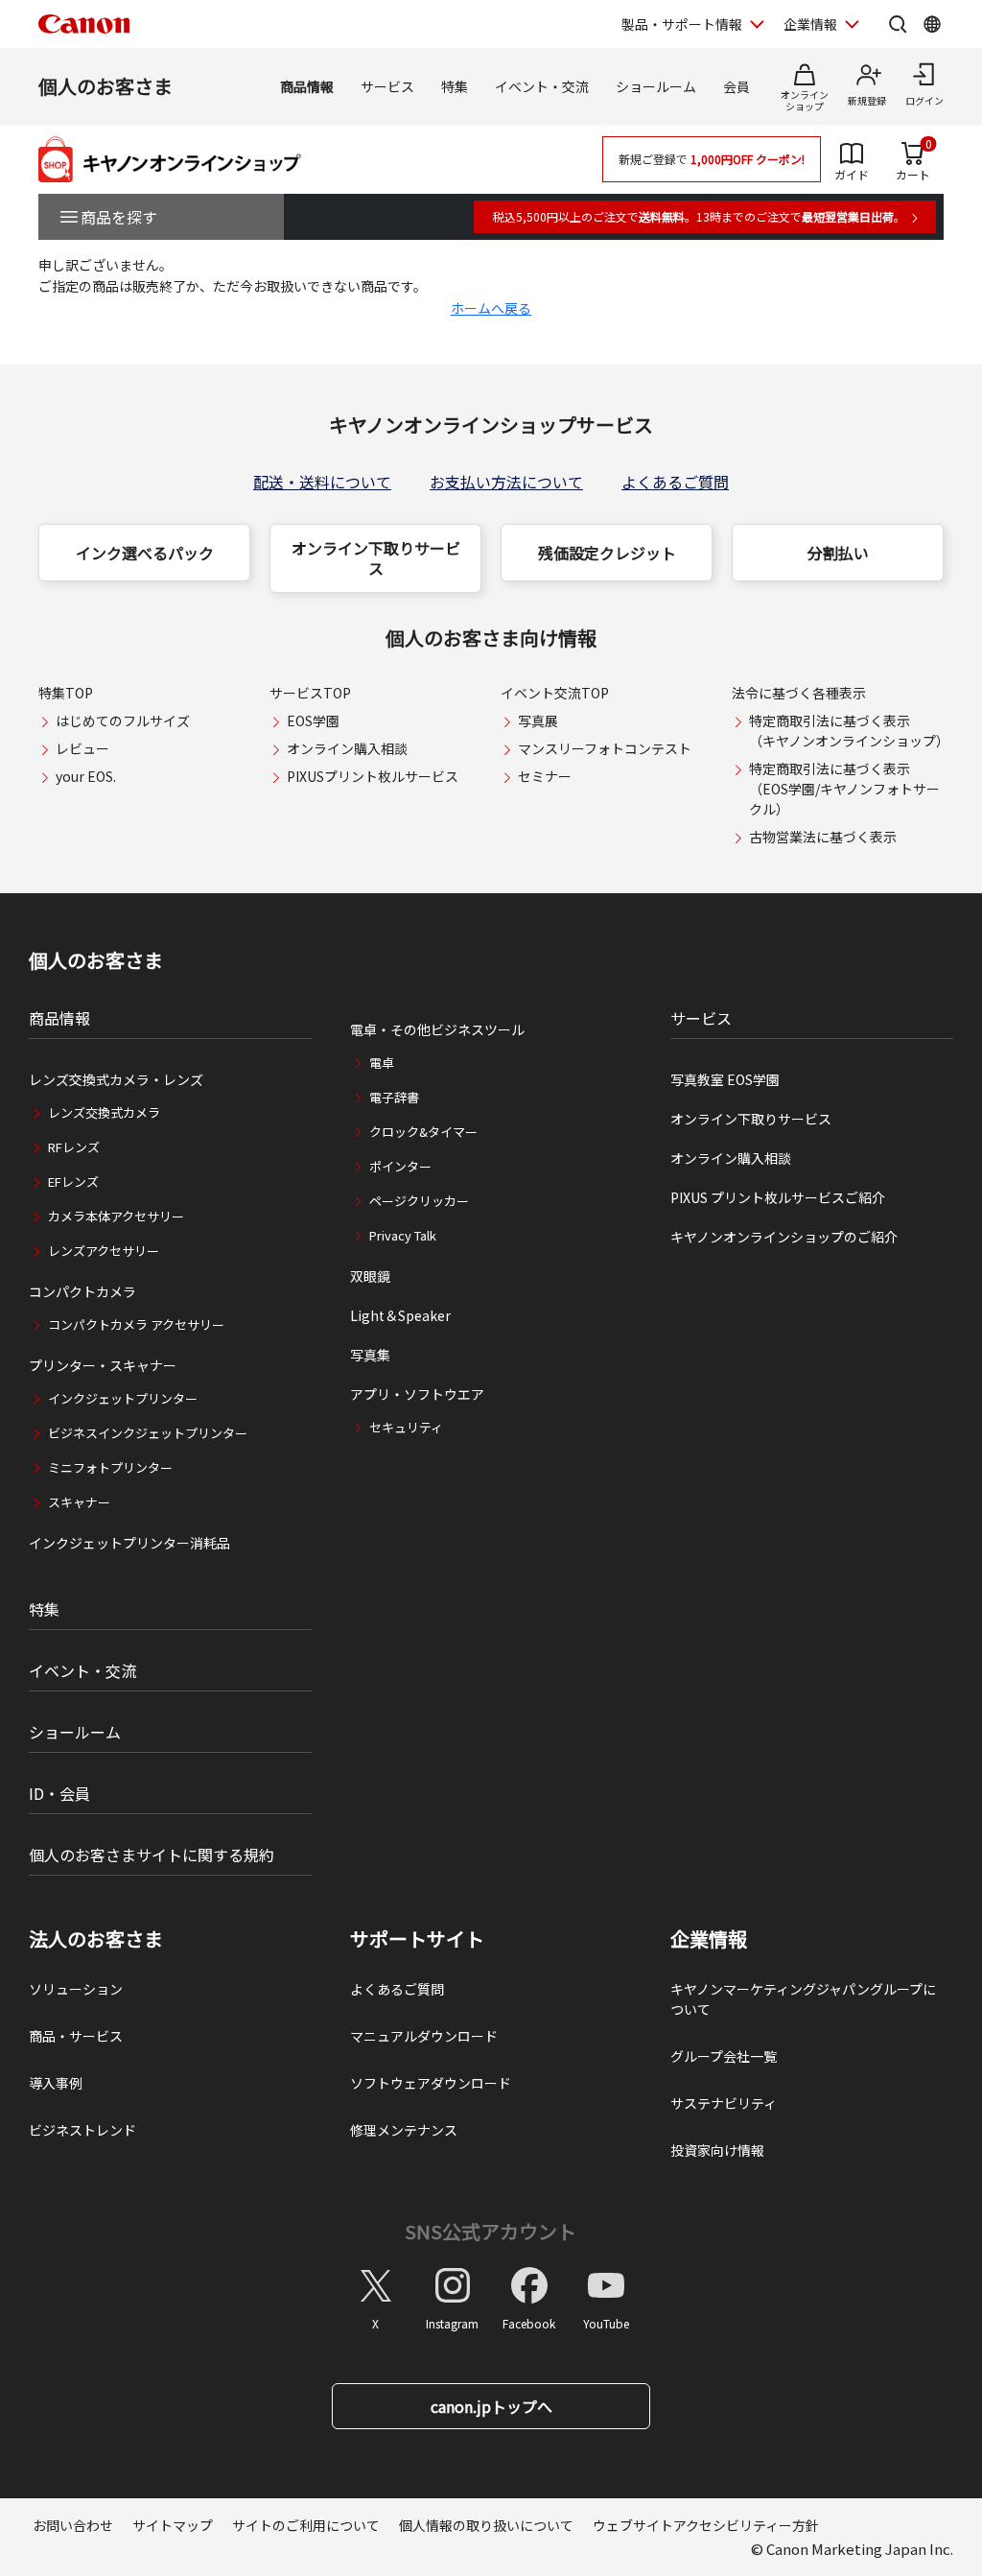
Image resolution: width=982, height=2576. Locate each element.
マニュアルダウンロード (424, 2036)
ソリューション (76, 1989)
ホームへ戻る (491, 308)
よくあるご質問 (675, 482)
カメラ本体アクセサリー (116, 1216)
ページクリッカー (419, 1201)
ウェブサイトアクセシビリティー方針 (706, 2525)
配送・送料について (322, 482)
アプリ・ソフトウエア (417, 1394)
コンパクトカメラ (82, 1291)
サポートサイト (417, 1939)
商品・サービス (76, 2036)
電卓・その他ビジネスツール (437, 1029)
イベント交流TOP (555, 693)
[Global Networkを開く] (932, 24)
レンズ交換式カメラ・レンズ (116, 1079)
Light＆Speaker (400, 1315)
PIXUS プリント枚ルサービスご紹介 (778, 1197)
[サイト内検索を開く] (898, 24)
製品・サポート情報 (682, 24)
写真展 (538, 721)
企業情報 (810, 24)
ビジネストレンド (82, 2130)
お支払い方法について (506, 482)
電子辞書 (394, 1097)
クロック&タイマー (423, 1132)
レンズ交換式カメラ (104, 1112)
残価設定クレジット (607, 553)
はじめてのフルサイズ (123, 721)
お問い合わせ (73, 2525)
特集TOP (66, 693)
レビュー (82, 748)
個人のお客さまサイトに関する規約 (152, 1855)
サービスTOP (310, 693)
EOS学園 (313, 721)
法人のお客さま (96, 1939)
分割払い (838, 553)
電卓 (382, 1063)
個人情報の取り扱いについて (486, 2525)
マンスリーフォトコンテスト (605, 748)
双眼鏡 (370, 1276)
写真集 (370, 1355)
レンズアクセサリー (104, 1251)
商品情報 (307, 86)
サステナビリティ (724, 2103)
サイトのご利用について (306, 2525)
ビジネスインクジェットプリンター (148, 1433)
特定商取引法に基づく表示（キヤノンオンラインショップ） (849, 731)
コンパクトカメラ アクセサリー (136, 1324)
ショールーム (656, 86)
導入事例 (56, 2083)
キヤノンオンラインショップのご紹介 (784, 1237)
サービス (387, 86)
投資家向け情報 (717, 2150)
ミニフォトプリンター (110, 1467)
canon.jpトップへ (491, 2406)
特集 (455, 86)
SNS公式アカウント (491, 2231)
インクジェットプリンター (123, 1398)
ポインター (400, 1166)
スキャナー (79, 1502)
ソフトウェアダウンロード (431, 2083)
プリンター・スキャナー (103, 1365)
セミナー (545, 776)
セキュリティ (406, 1427)
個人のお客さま (105, 86)
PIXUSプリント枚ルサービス (373, 776)
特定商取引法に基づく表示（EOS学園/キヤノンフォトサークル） (844, 789)
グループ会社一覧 (724, 2056)
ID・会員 (59, 1793)
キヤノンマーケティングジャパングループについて (803, 1999)
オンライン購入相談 (347, 748)
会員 (736, 86)
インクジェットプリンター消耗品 (129, 1543)
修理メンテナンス (404, 2130)
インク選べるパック (145, 553)
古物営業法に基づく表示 (823, 837)
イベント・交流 (542, 86)
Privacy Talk (403, 1235)
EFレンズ (73, 1182)
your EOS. (86, 776)
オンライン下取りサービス (376, 558)
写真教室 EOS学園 (725, 1079)
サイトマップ (173, 2525)
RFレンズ (74, 1147)
